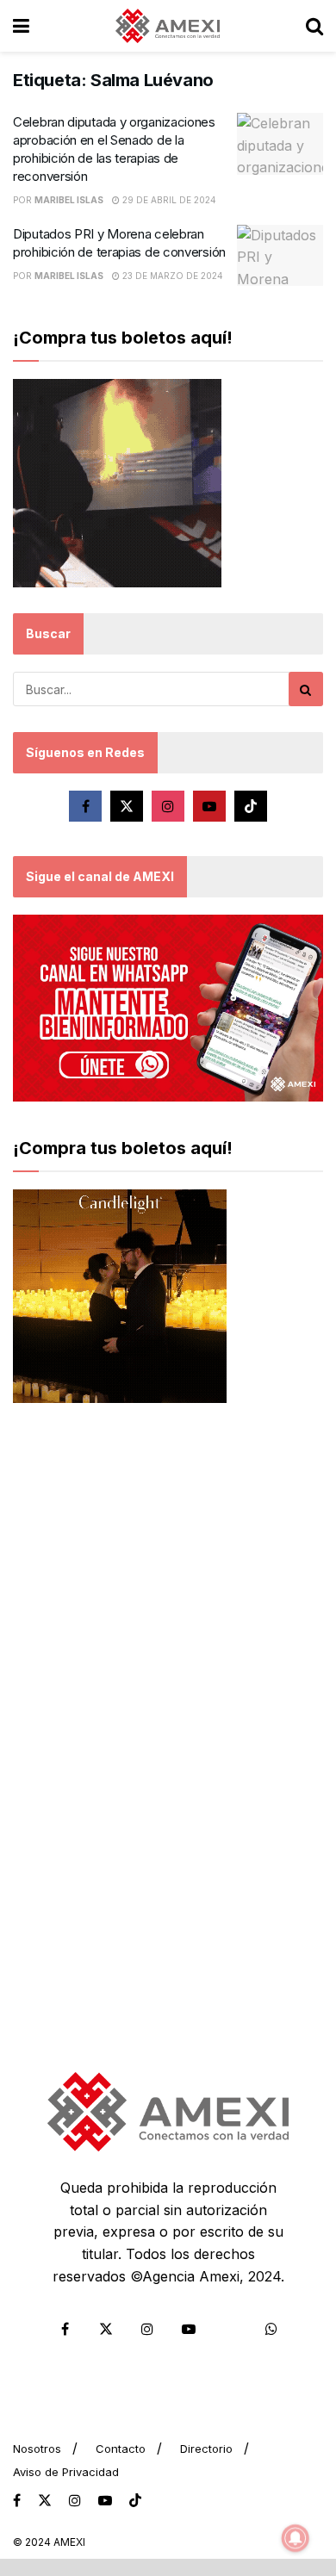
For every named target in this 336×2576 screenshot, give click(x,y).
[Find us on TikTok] (135, 2501)
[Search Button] (314, 26)
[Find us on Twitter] (127, 806)
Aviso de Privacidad (66, 2472)
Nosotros (37, 2449)
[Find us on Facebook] (85, 806)
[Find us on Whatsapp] (271, 2329)
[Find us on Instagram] (168, 806)
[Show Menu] (21, 26)
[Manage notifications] (296, 2538)
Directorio (206, 2449)
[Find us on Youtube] (209, 806)
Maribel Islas (69, 200)
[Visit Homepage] (168, 26)
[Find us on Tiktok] (251, 806)
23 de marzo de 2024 (171, 276)
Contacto (121, 2449)
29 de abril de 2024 (168, 200)
